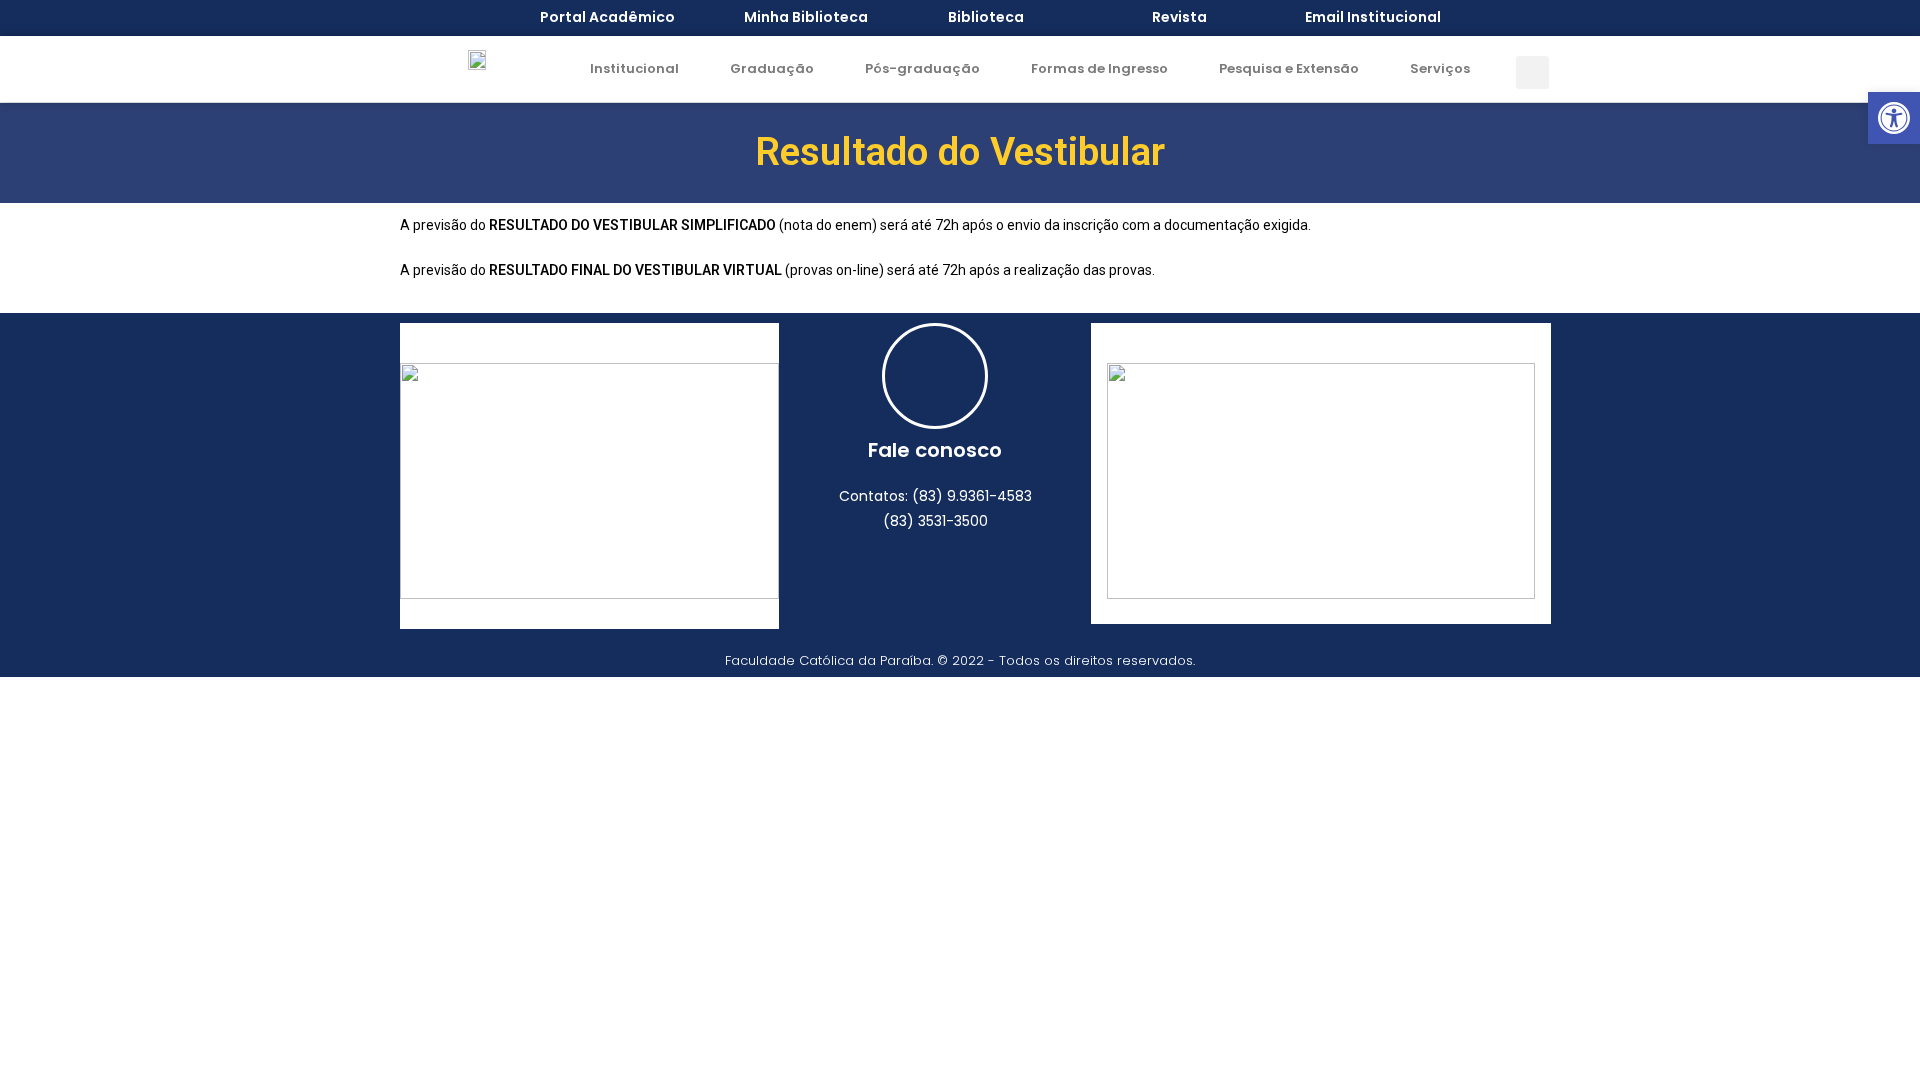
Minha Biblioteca (806, 17)
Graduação (772, 68)
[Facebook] (908, 580)
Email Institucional (1373, 17)
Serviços (1440, 68)
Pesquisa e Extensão (1289, 68)
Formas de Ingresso (1099, 68)
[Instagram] (963, 580)
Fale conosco (935, 450)
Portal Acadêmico (607, 17)
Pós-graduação (922, 68)
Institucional (634, 68)
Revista (1179, 17)
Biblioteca (986, 17)
